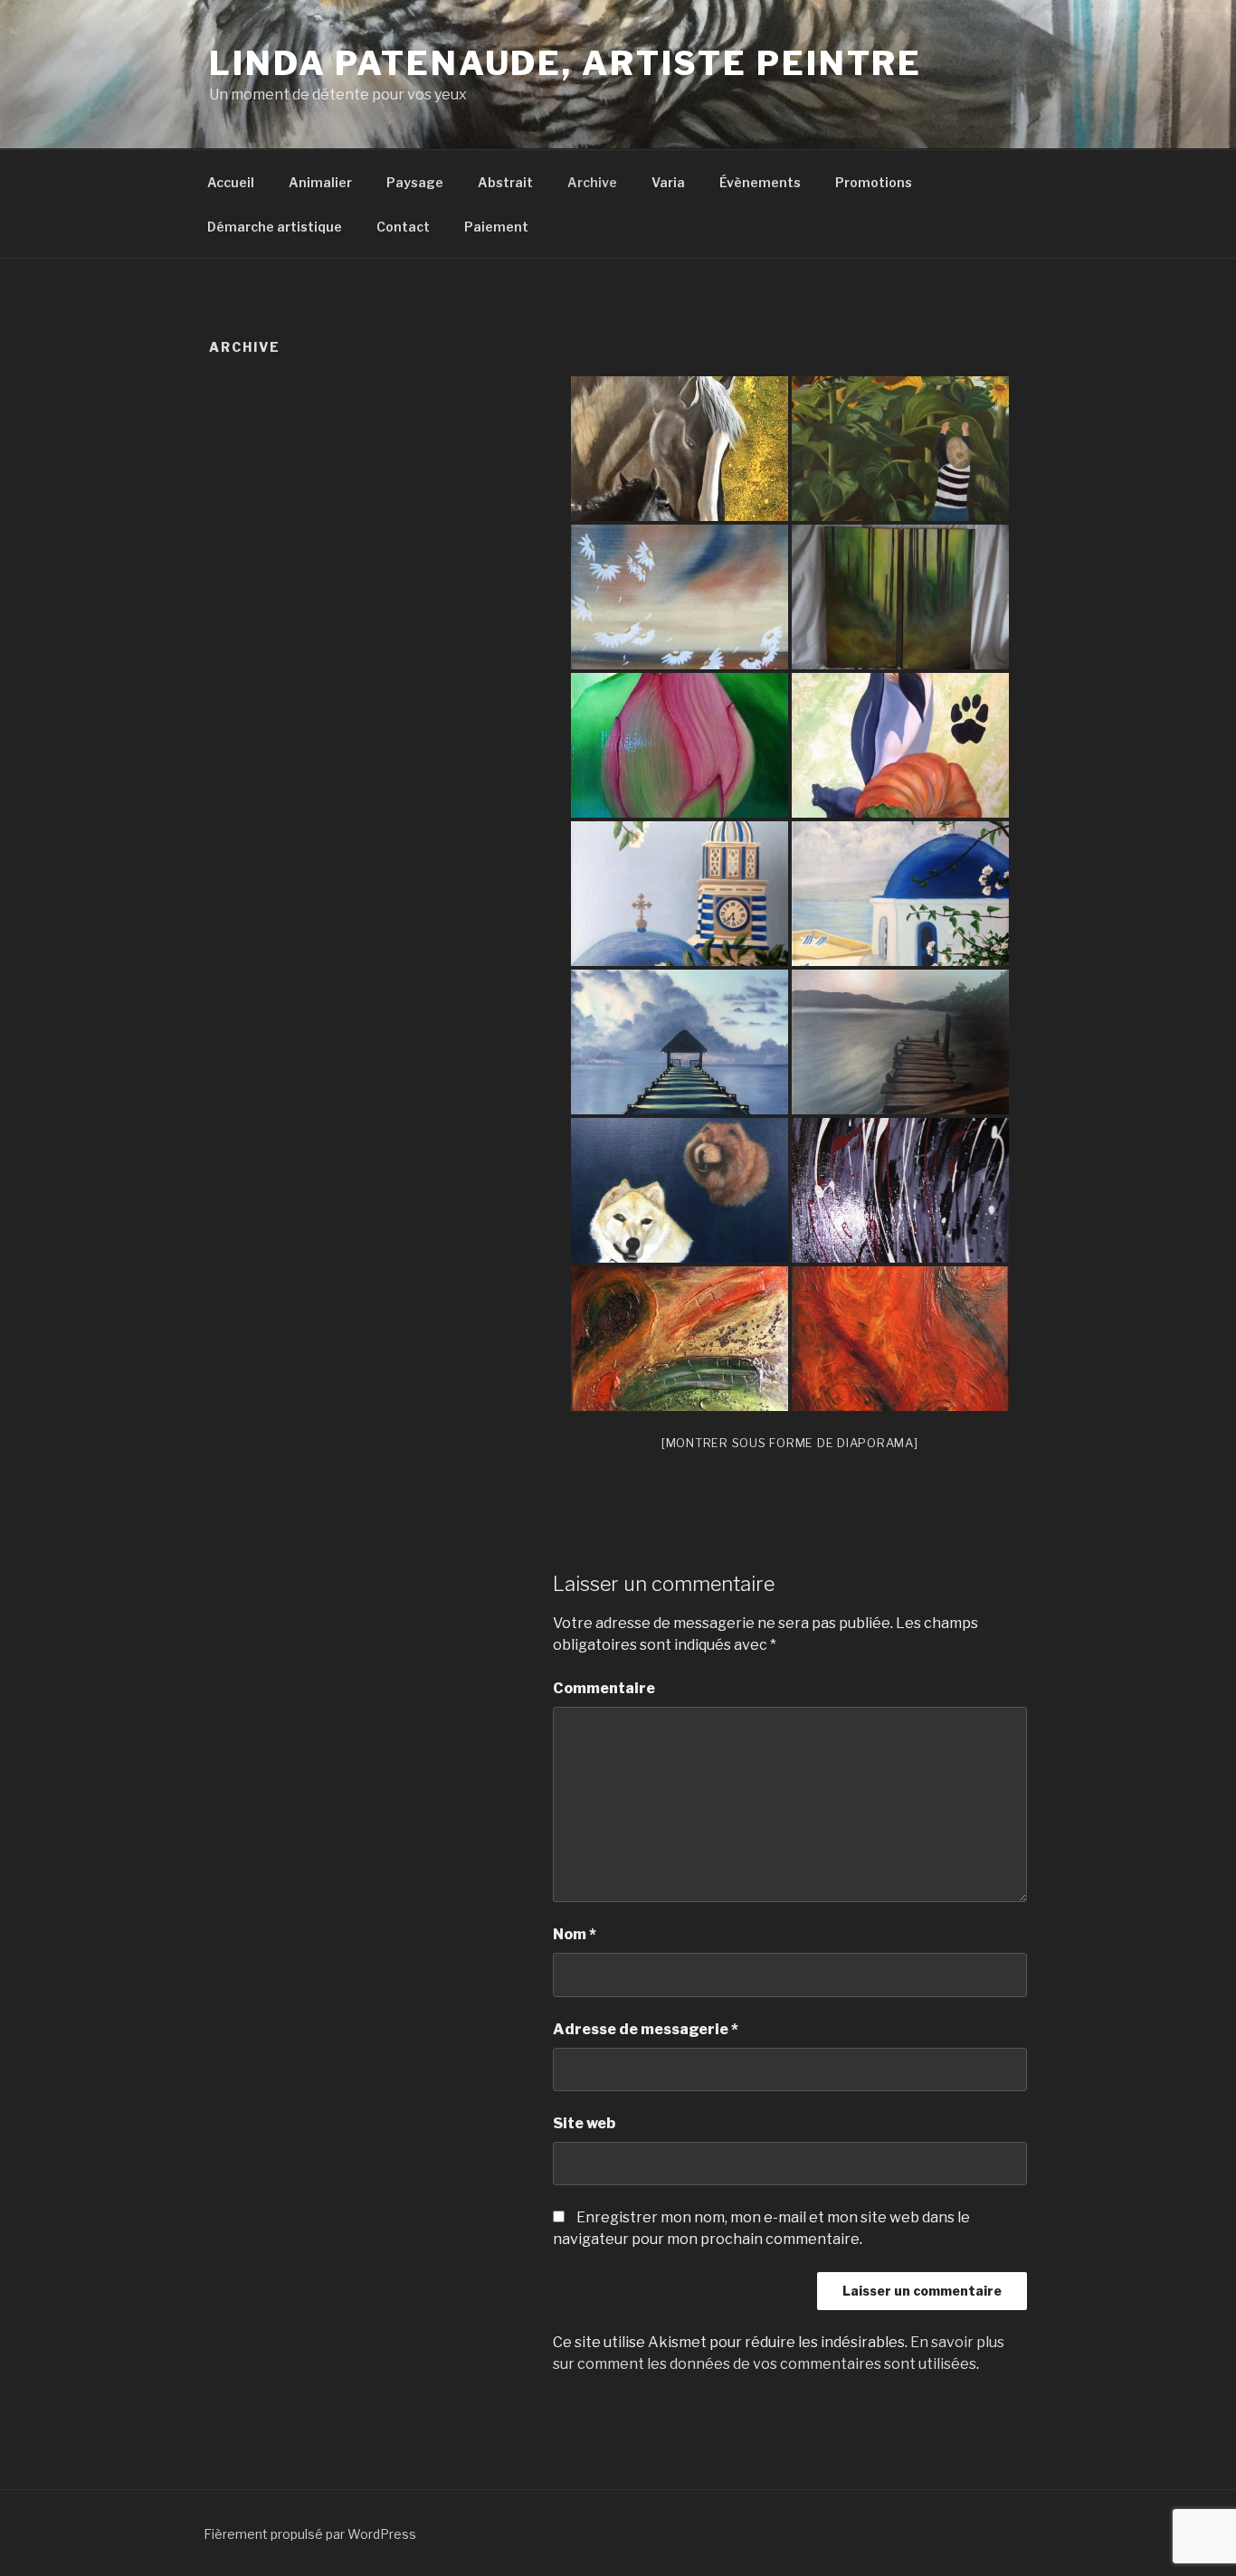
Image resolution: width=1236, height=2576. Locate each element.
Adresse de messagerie (646, 2029)
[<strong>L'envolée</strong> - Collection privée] (680, 597)
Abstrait (505, 182)
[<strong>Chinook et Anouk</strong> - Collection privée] (680, 1190)
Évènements (760, 182)
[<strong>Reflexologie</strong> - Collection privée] (680, 1042)
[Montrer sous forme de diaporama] (790, 1443)
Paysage (415, 182)
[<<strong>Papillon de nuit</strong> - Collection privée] (900, 1190)
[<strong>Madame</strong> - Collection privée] (900, 1339)
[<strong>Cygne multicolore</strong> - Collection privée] (680, 894)
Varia (668, 182)
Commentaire (604, 1688)
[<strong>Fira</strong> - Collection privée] (900, 745)
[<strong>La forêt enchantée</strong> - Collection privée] (900, 597)
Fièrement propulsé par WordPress (310, 2534)
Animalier (320, 182)
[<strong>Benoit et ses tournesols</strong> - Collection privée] (900, 449)
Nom (575, 1934)
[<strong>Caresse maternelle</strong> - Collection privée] (680, 449)
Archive (592, 182)
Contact (403, 227)
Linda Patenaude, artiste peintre (566, 63)
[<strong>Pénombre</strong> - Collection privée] (900, 1042)
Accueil (231, 182)
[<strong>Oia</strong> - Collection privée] (900, 894)
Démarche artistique (275, 227)
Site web (584, 2123)
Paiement (496, 227)
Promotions (874, 182)
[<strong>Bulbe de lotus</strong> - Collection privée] (680, 745)
